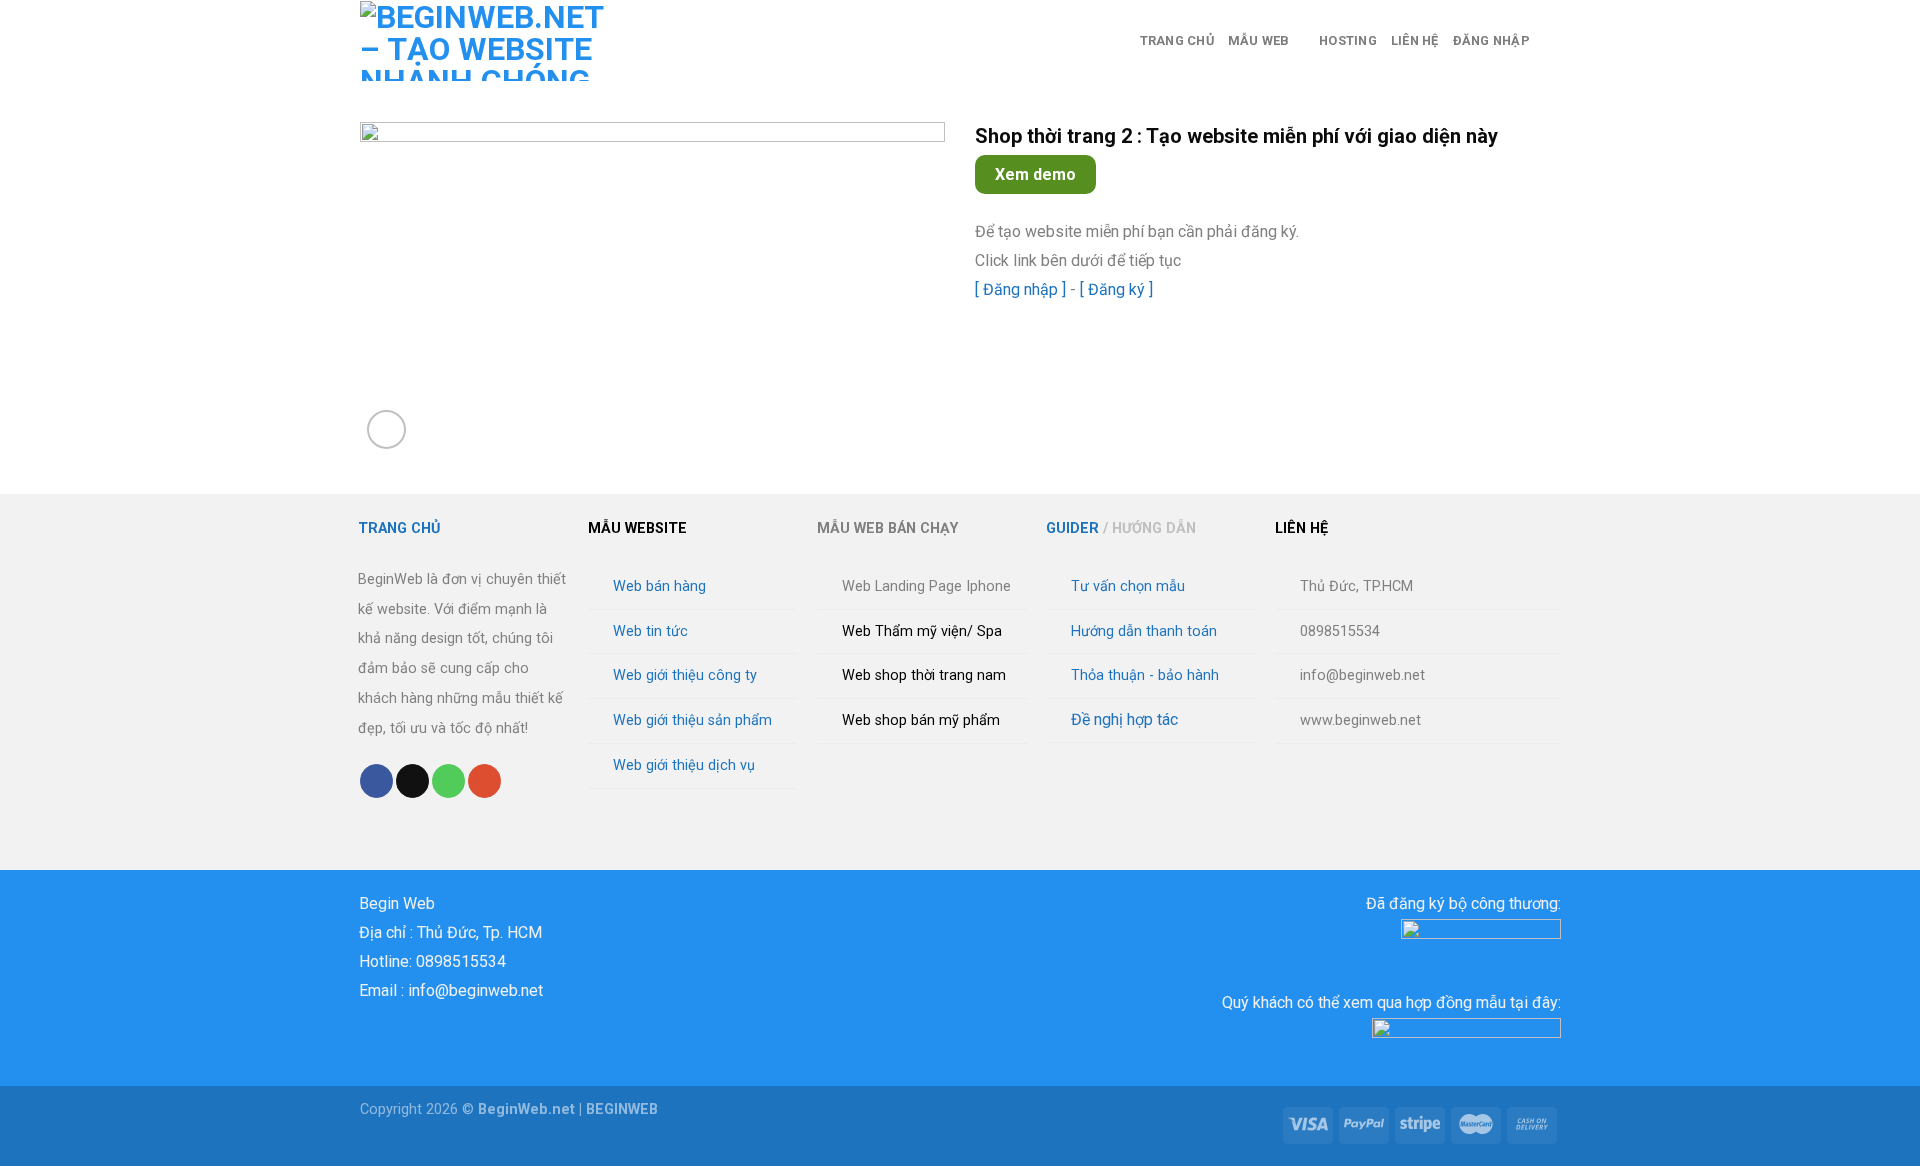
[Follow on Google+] (484, 781)
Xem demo (1035, 174)
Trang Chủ (1177, 40)
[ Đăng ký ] (1116, 289)
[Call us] (448, 781)
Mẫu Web (1259, 40)
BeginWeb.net (526, 1109)
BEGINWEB (622, 1109)
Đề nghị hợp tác (1124, 719)
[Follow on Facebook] (376, 781)
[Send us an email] (412, 781)
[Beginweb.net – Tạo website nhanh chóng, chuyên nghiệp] (491, 41)
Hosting (1348, 40)
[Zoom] (386, 429)
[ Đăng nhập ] (1020, 289)
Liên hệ (1415, 40)
